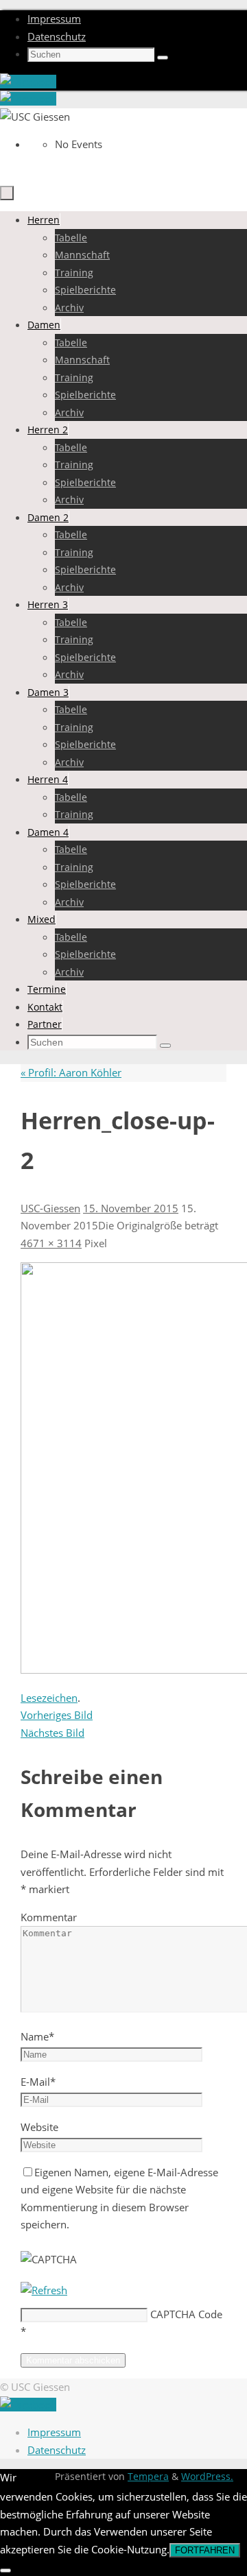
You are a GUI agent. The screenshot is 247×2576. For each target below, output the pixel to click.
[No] (5, 2571)
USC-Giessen (50, 1208)
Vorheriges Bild (57, 1715)
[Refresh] (44, 2290)
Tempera (148, 2477)
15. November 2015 (131, 1208)
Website (39, 2127)
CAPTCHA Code (186, 2314)
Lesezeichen (49, 1698)
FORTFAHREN (205, 2550)
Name (37, 2036)
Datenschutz (57, 36)
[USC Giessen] (28, 82)
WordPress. (207, 2477)
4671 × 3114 (51, 1243)
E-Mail (38, 2082)
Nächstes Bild (52, 1733)
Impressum (54, 19)
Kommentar (49, 1917)
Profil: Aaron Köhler (71, 1072)
